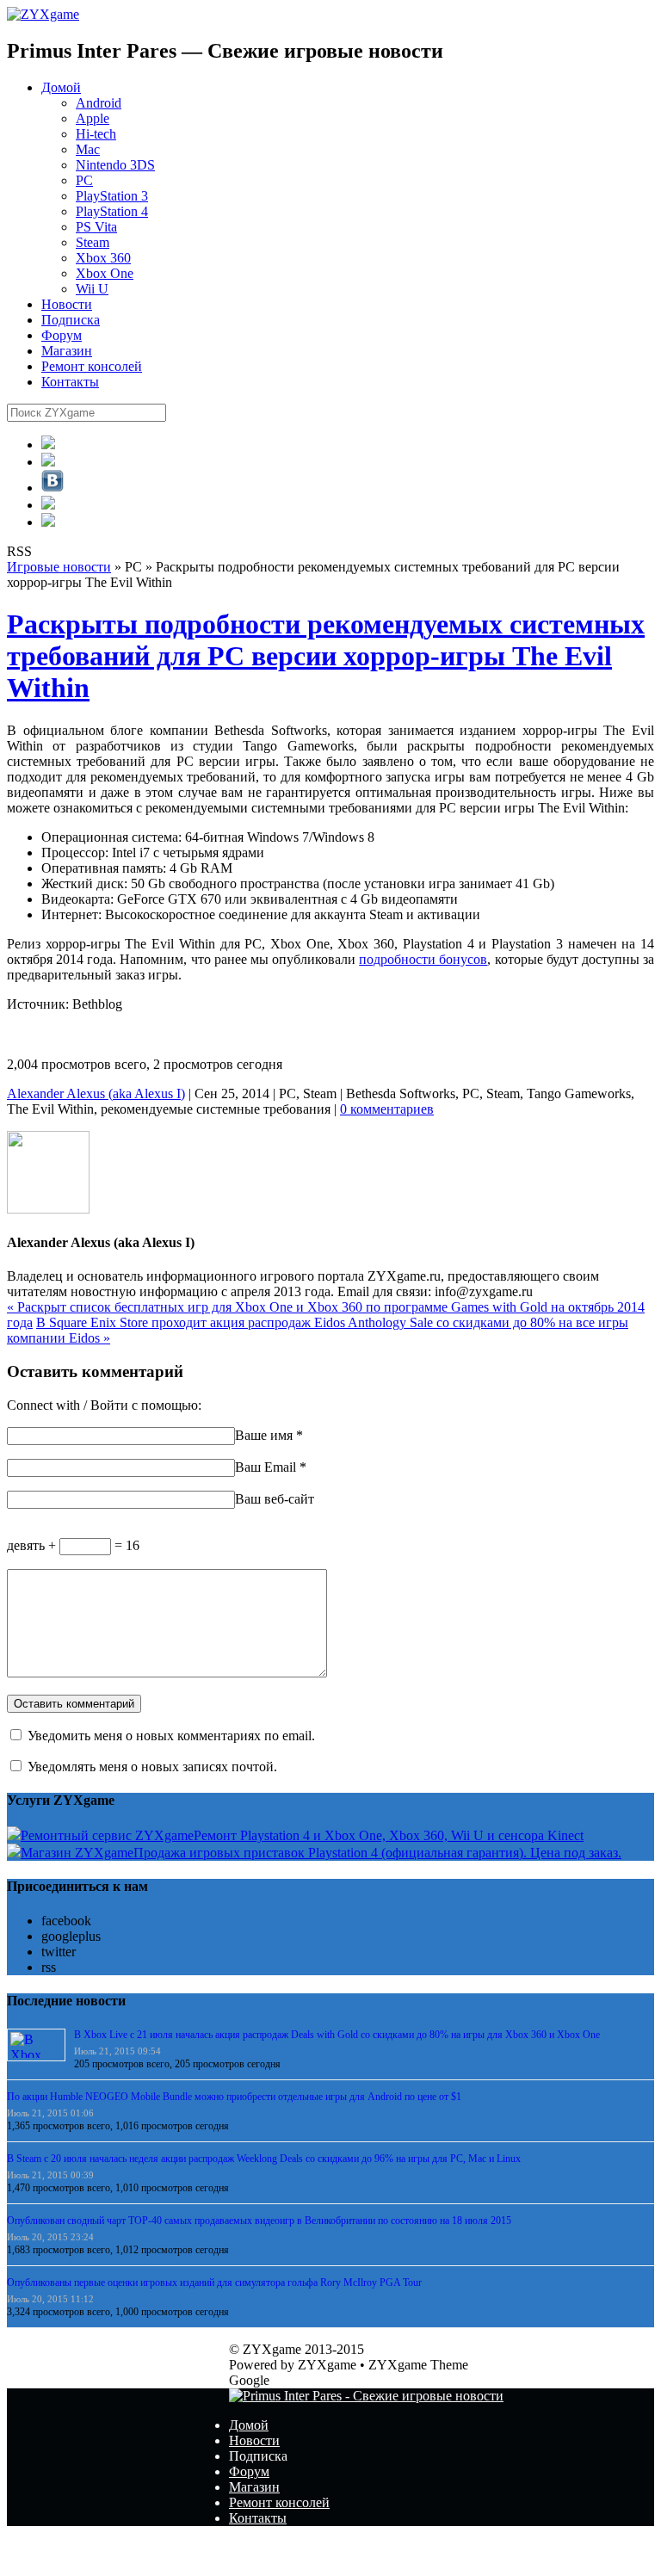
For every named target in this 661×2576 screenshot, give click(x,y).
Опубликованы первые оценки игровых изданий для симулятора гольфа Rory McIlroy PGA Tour (214, 2283)
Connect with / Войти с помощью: (104, 1405)
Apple (93, 118)
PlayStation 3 (112, 196)
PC (84, 180)
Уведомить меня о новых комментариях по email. (171, 1736)
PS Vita (96, 227)
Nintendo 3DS (115, 165)
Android (99, 103)
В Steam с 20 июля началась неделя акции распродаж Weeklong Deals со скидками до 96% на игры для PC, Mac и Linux (264, 2159)
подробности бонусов (423, 959)
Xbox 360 (103, 258)
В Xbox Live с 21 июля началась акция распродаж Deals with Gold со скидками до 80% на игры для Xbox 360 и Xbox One (337, 2035)
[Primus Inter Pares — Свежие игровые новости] (366, 2396)
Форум (62, 335)
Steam (93, 242)
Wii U (92, 289)
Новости (67, 304)
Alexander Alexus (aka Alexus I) (96, 1093)
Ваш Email (266, 1467)
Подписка (71, 320)
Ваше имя (264, 1435)
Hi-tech (96, 134)
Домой (61, 87)
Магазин (67, 351)
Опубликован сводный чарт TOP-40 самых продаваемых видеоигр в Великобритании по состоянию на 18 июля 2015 (259, 2221)
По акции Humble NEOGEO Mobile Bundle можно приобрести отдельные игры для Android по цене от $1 (234, 2097)
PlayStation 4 (112, 211)
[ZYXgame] (43, 14)
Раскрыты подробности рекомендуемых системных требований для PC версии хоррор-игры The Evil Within (326, 656)
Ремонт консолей (92, 366)
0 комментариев (387, 1109)
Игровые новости (59, 567)
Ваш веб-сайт (275, 1499)
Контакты (70, 382)
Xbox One (105, 273)
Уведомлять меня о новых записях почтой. (152, 1767)
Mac (88, 149)
